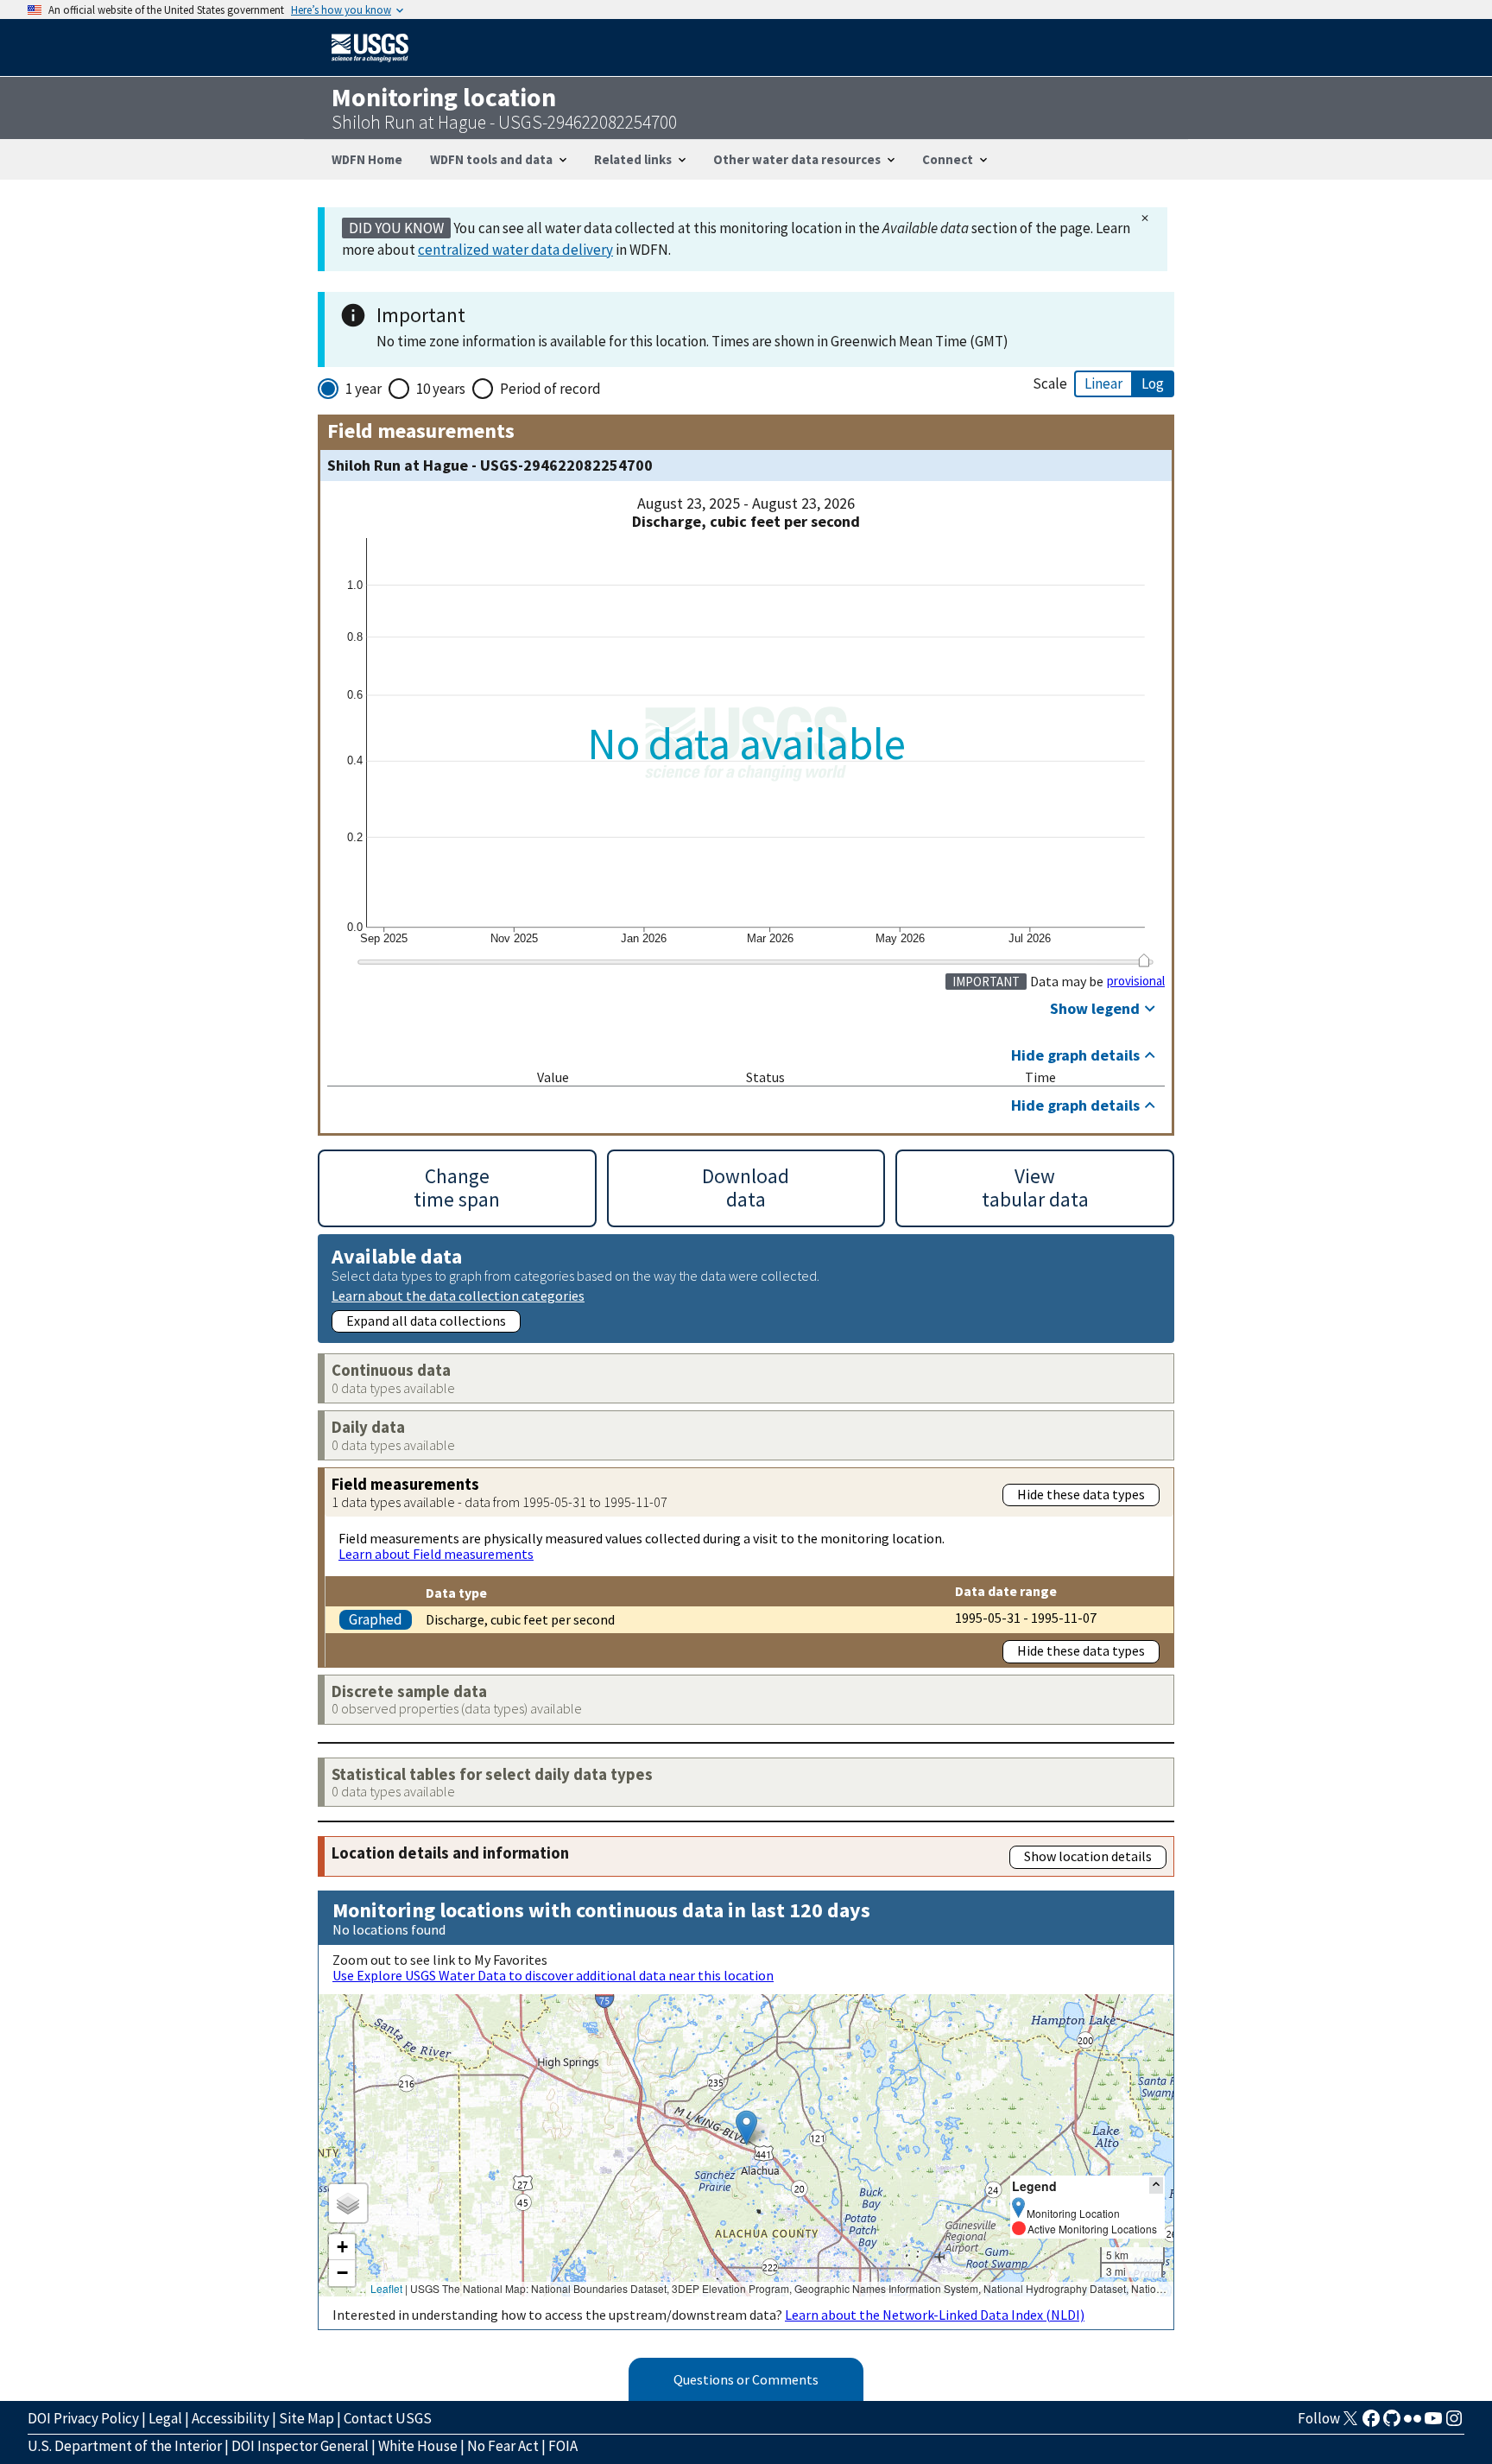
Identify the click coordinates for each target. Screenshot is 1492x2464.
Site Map (307, 2418)
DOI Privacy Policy (83, 2418)
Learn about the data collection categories (458, 1295)
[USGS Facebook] (1371, 2423)
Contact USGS (388, 2418)
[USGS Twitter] (1350, 2423)
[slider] (1144, 960)
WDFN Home (367, 159)
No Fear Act (503, 2446)
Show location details (1088, 1856)
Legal (165, 2418)
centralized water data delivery (515, 250)
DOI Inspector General (300, 2446)
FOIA (563, 2446)
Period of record (550, 389)
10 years (441, 389)
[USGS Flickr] (1413, 2423)
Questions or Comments (746, 2379)
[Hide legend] (1156, 2185)
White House (418, 2446)
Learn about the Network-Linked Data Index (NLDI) (935, 2315)
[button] (746, 2128)
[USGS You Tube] (1433, 2423)
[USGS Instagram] (1454, 2423)
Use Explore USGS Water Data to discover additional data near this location (553, 1975)
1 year (364, 389)
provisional (1136, 981)
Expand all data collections (426, 1321)
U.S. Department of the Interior (125, 2446)
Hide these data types (1081, 1494)
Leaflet (386, 2288)
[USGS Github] (1392, 2423)
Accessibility (231, 2418)
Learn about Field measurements (436, 1554)
